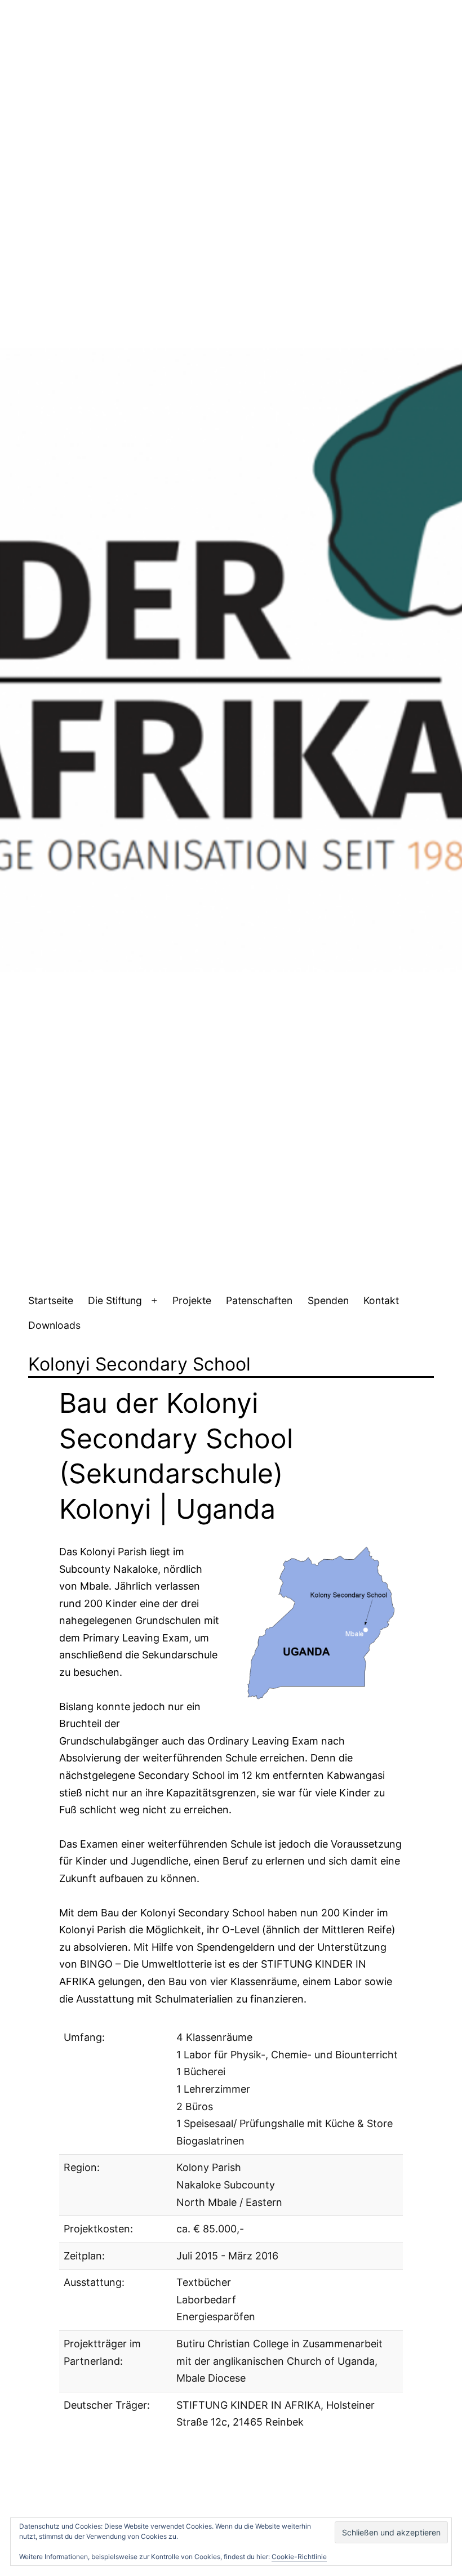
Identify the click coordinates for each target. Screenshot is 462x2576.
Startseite (51, 1300)
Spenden (328, 1300)
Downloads (54, 1325)
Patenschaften (259, 1300)
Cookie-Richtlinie (299, 2557)
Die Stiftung (115, 1300)
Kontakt (381, 1300)
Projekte (192, 1300)
